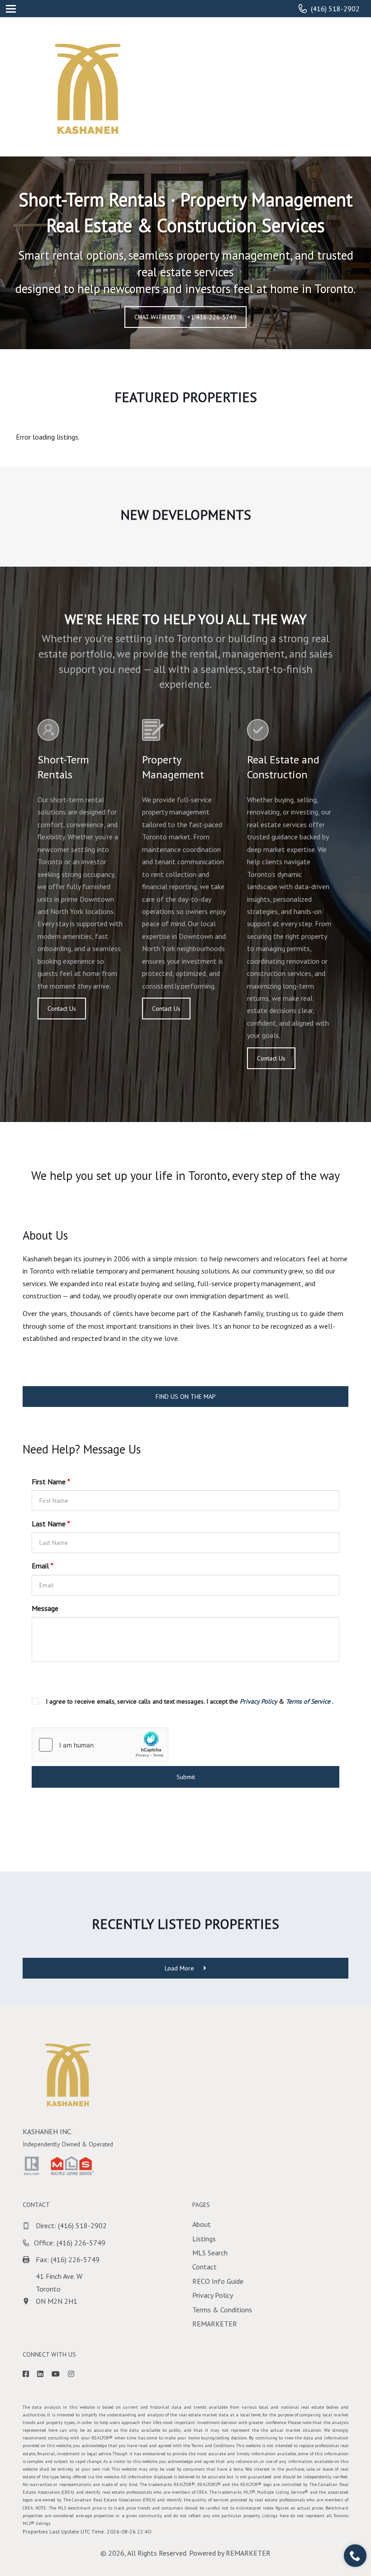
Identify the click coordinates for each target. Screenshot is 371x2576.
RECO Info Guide (218, 2281)
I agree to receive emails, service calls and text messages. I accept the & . (189, 1701)
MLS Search (210, 2253)
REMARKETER (215, 2324)
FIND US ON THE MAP (186, 1397)
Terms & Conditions (222, 2310)
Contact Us (62, 1009)
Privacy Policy (213, 2295)
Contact (205, 2267)
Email (43, 1566)
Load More (180, 1968)
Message (45, 1608)
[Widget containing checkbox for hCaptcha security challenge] (100, 1745)
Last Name (51, 1524)
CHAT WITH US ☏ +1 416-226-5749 (185, 317)
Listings (204, 2239)
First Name (51, 1482)
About (202, 2224)
